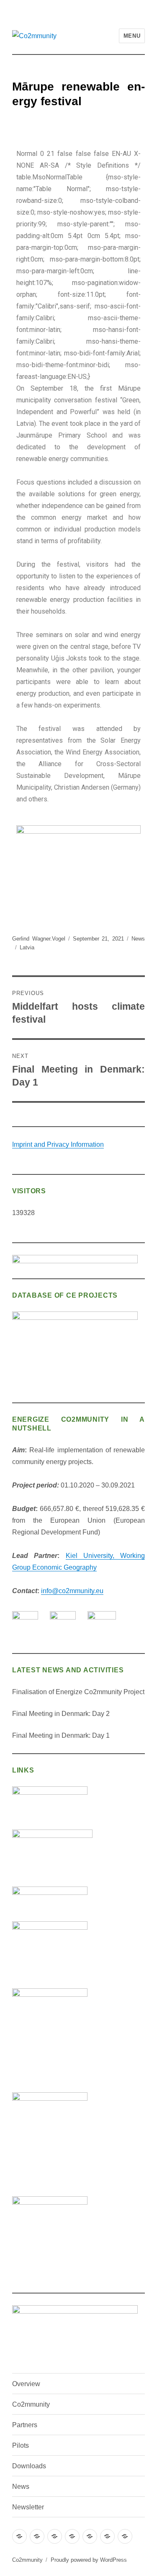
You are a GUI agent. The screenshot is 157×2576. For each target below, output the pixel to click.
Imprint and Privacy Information (58, 1144)
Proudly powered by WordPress (89, 2560)
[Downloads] (90, 2536)
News (138, 939)
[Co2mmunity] (37, 2536)
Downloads (29, 2466)
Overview (26, 2384)
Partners (25, 2425)
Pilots (21, 2445)
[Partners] (55, 2536)
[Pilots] (72, 2536)
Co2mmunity (31, 2404)
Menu (132, 36)
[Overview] (19, 2536)
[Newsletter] (125, 2536)
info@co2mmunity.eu (72, 1591)
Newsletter (28, 2507)
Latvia (27, 947)
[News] (107, 2536)
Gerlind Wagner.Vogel (39, 939)
